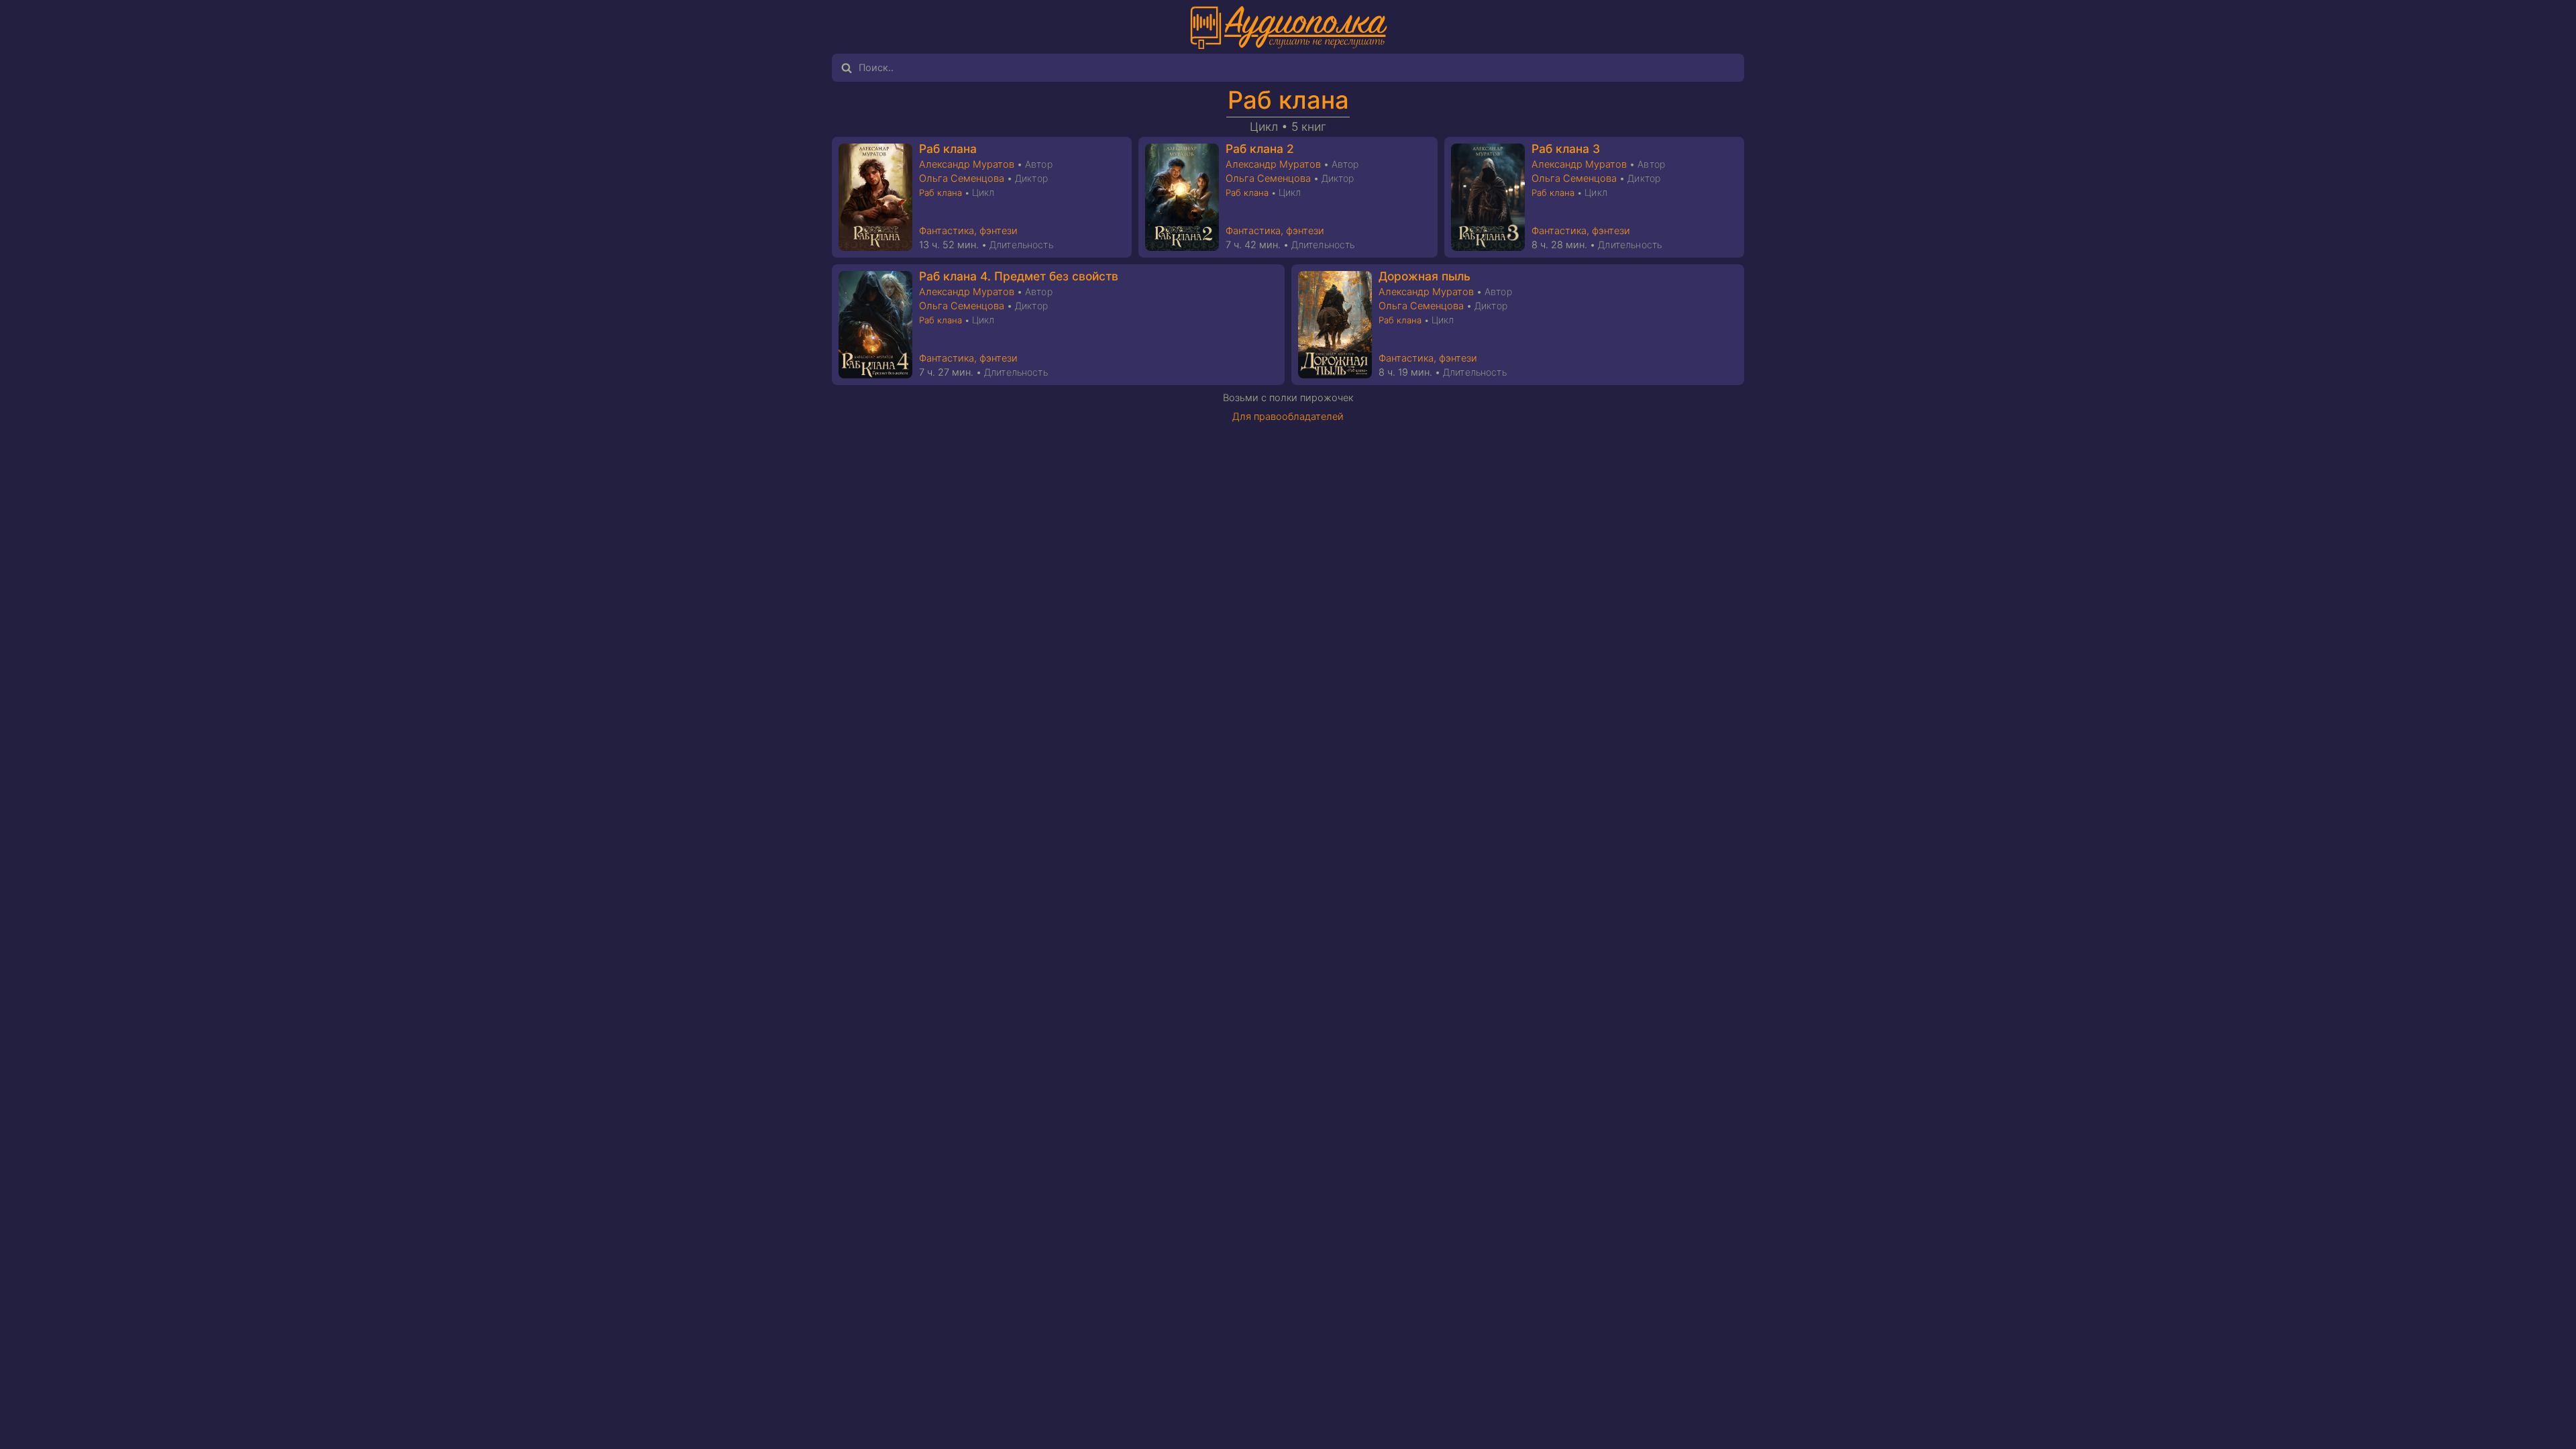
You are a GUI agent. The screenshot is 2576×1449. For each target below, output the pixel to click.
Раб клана (1288, 100)
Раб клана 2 (1260, 149)
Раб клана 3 (1566, 149)
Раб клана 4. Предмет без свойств (1019, 276)
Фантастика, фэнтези (968, 231)
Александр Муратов (967, 164)
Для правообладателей (1288, 417)
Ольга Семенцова (962, 178)
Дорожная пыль (1425, 276)
